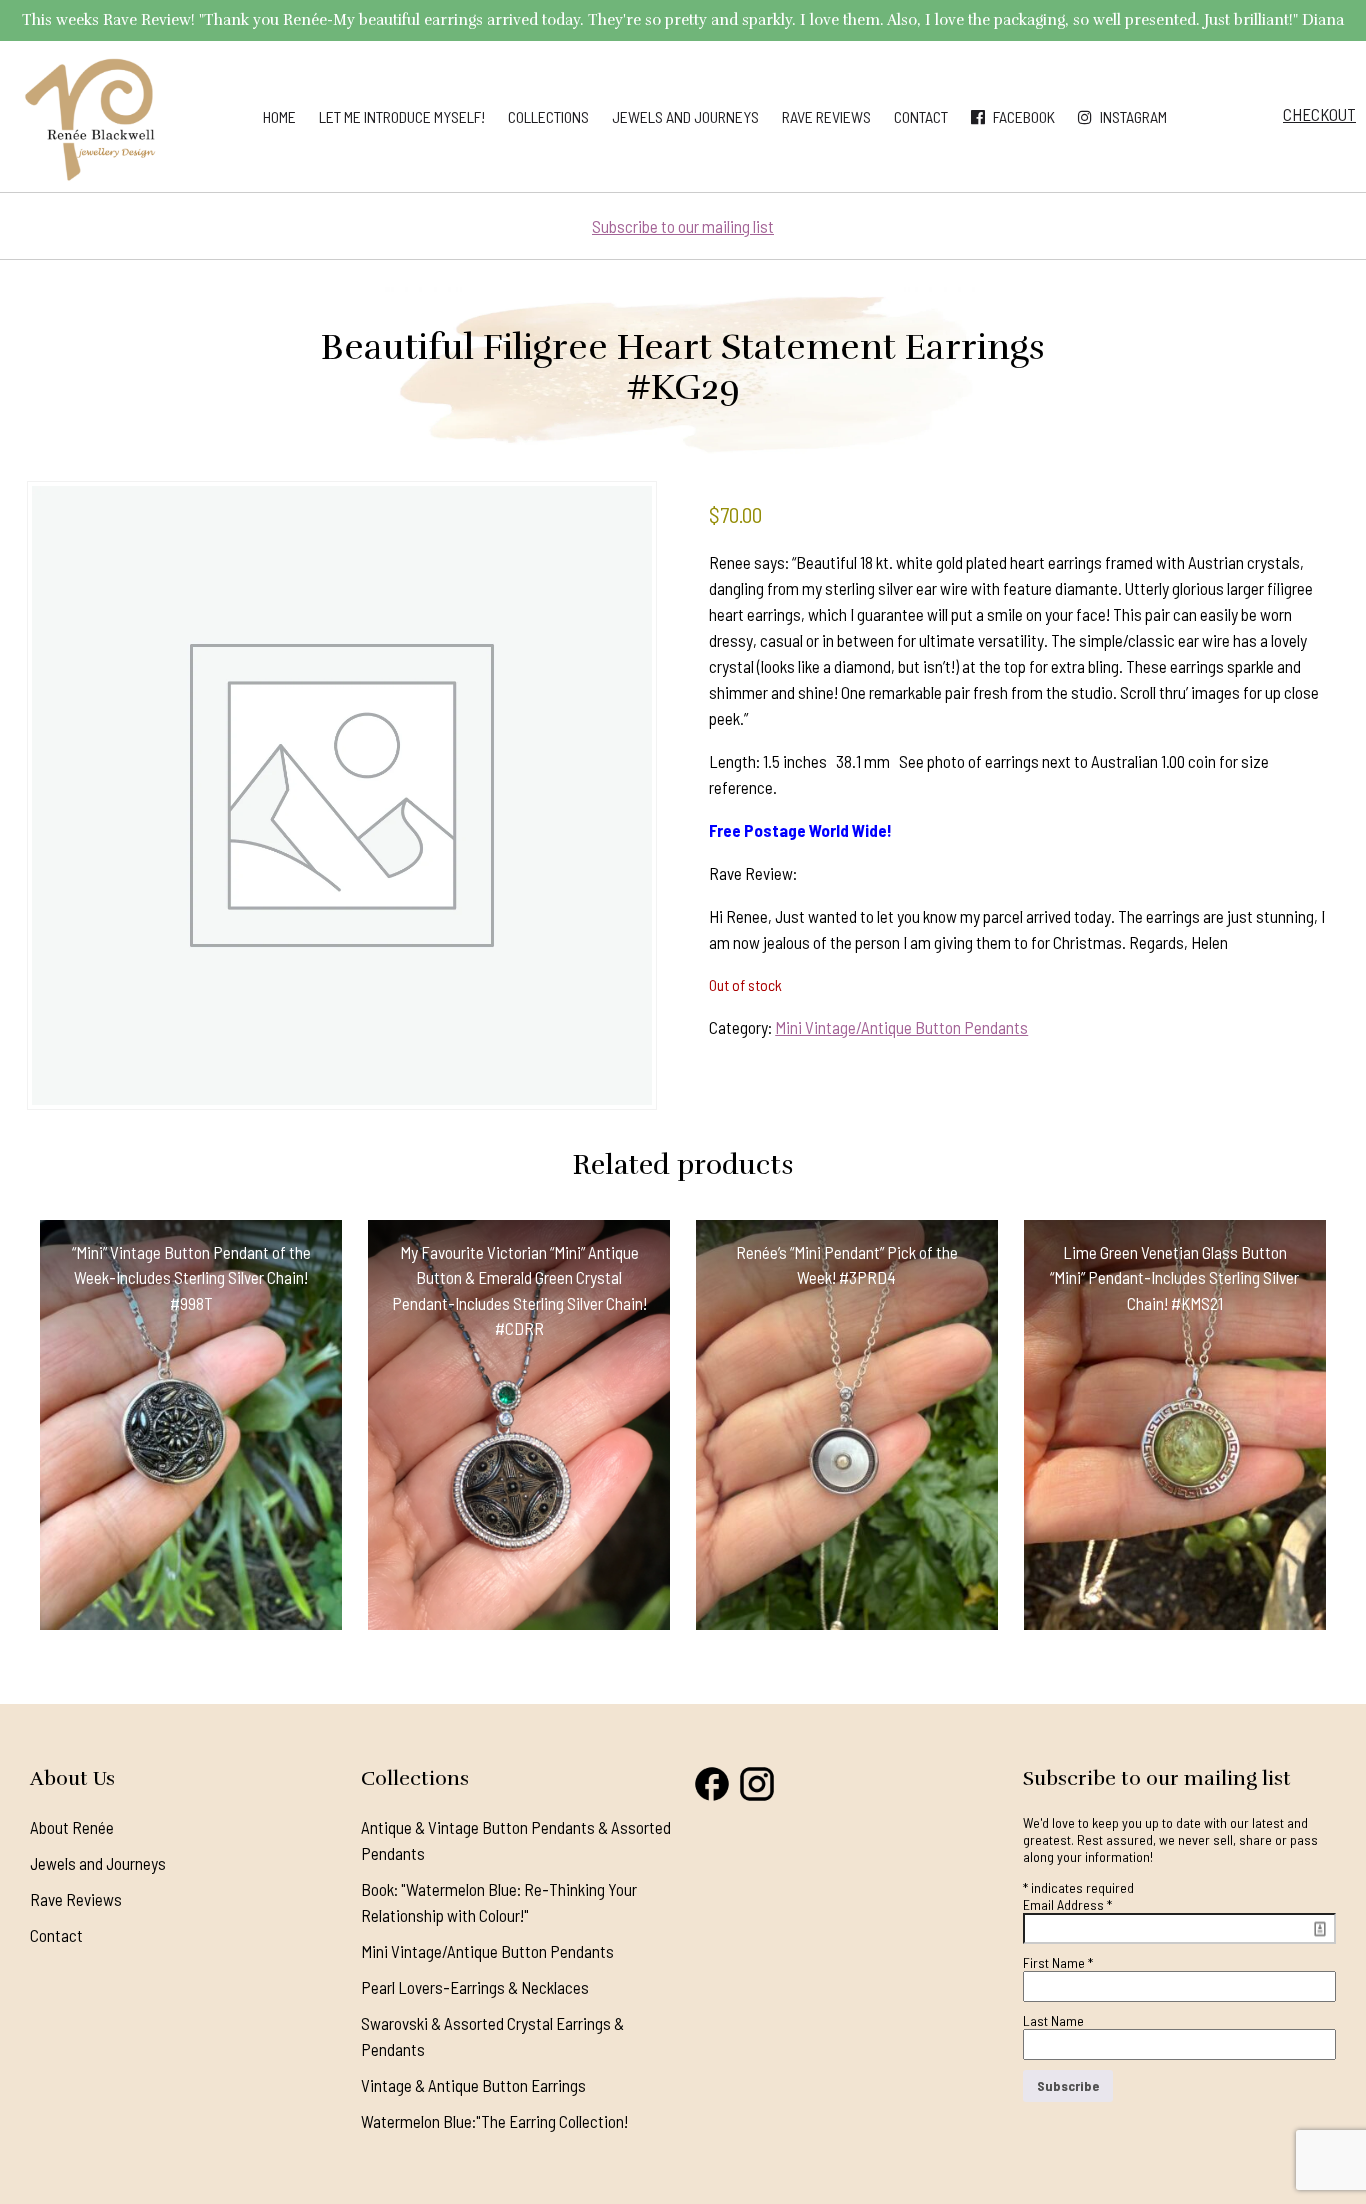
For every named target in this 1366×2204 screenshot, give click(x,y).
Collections (548, 116)
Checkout (1319, 114)
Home (279, 116)
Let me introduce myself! (402, 116)
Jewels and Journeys (685, 116)
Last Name (1053, 2020)
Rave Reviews (826, 116)
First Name (1058, 1962)
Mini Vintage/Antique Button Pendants (901, 1027)
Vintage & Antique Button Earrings (473, 2085)
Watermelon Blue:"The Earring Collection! (494, 2121)
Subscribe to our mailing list (683, 226)
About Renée (72, 1827)
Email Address (1067, 1904)
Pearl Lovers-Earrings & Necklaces (475, 1987)
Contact (921, 116)
